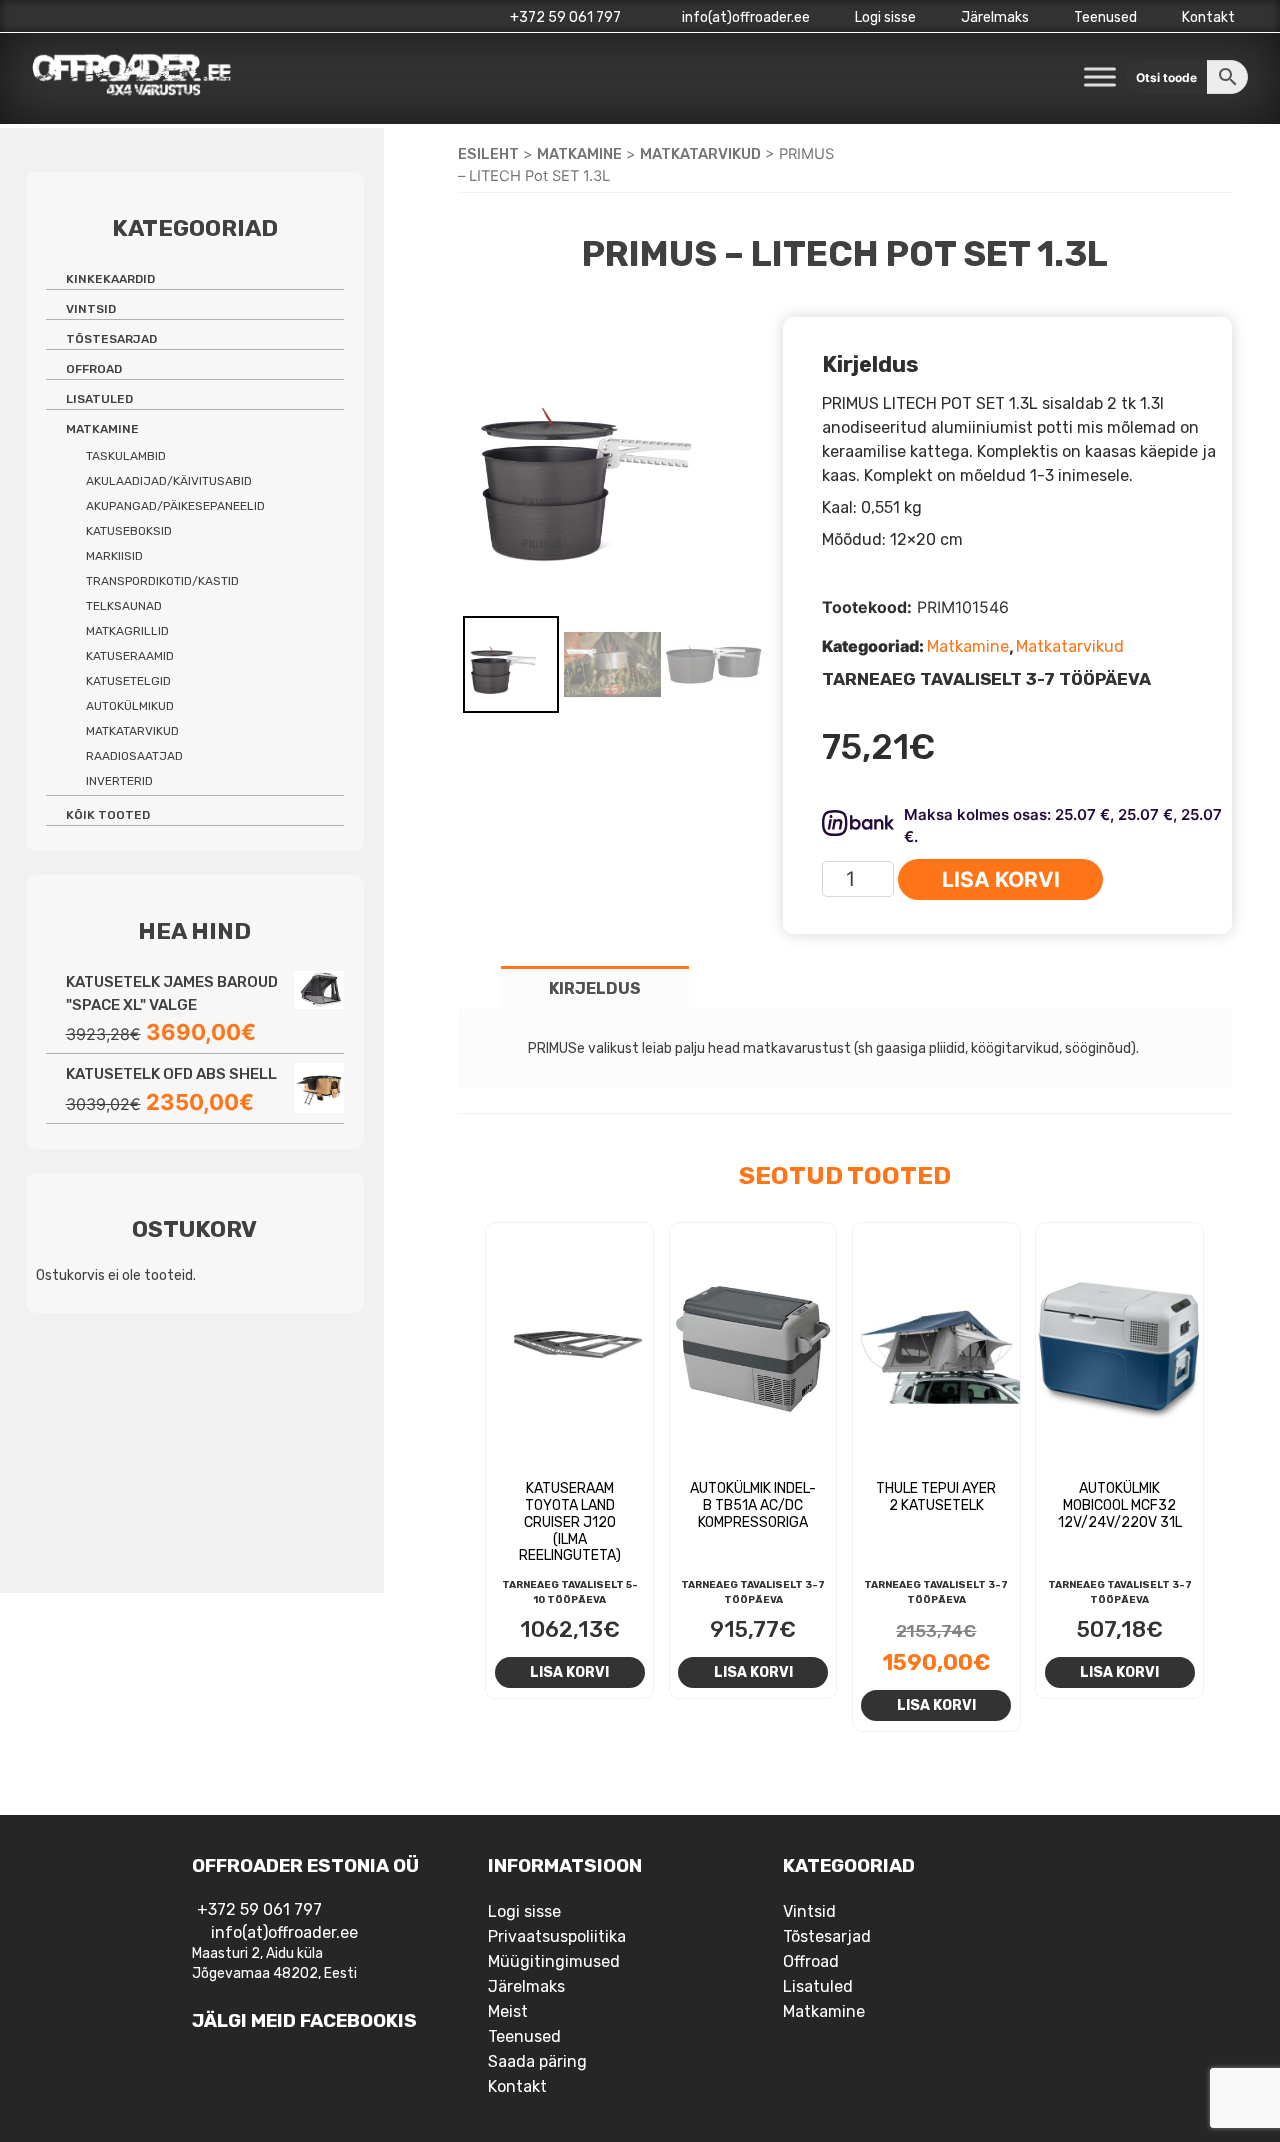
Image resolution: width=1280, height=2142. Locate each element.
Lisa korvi (1001, 879)
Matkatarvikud (700, 154)
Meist (508, 2011)
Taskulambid (126, 456)
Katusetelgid (128, 681)
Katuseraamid (130, 656)
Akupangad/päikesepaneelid (175, 506)
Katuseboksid (129, 531)
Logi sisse (885, 17)
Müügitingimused (554, 1961)
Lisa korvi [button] (569, 1672)
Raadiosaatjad (134, 756)
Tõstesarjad (111, 339)
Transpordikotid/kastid (162, 581)
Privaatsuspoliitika (557, 1936)
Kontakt (1208, 17)
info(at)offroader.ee (744, 17)
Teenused (1105, 17)
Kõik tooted (108, 815)
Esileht (488, 154)
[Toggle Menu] (1100, 76)
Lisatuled (99, 399)
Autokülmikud (130, 706)
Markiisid (114, 556)
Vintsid (91, 309)
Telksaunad (124, 606)
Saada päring (537, 2061)
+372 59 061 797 (565, 17)
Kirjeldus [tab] (595, 988)
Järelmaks (995, 17)
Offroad (94, 369)
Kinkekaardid (110, 279)
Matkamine (579, 154)
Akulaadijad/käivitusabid (169, 481)
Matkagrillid (127, 631)
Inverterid (119, 781)
